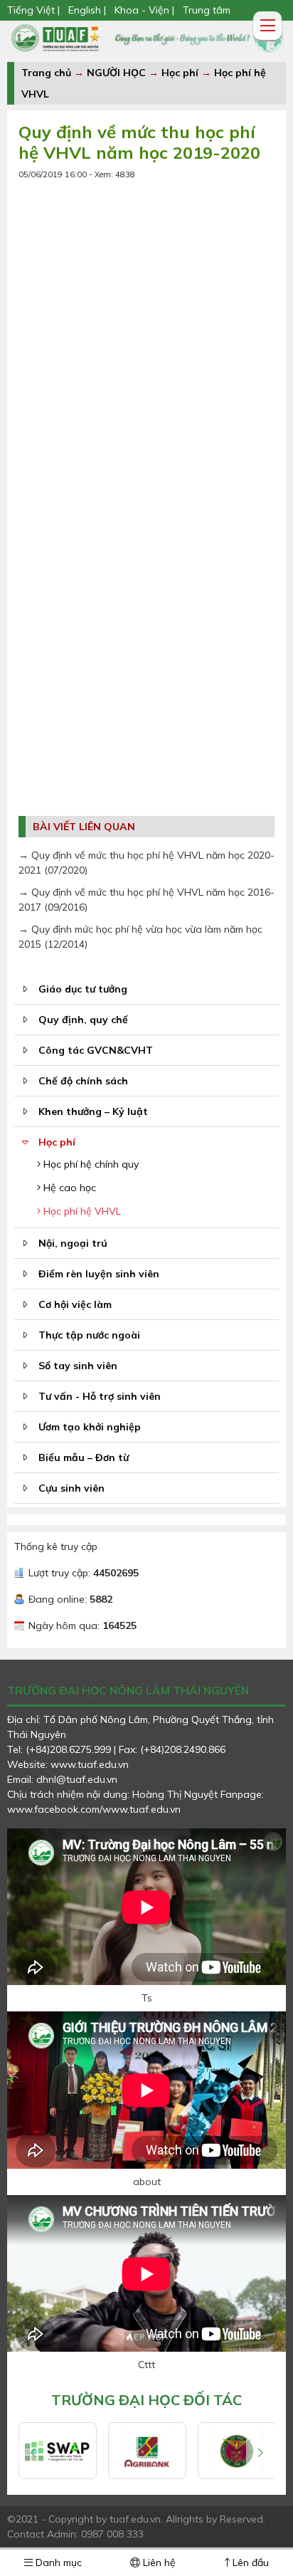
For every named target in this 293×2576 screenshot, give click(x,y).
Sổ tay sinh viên (78, 1366)
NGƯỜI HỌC (118, 73)
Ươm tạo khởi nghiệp (90, 1427)
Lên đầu (249, 2562)
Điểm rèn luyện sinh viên (99, 1274)
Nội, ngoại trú (73, 1243)
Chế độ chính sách (83, 1081)
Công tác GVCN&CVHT (96, 1050)
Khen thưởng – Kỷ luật (93, 1111)
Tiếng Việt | (35, 10)
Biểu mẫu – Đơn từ (84, 1457)
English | (87, 10)
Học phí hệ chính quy (90, 1164)
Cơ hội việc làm (75, 1304)
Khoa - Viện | (144, 10)
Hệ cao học (68, 1188)
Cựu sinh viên (71, 1488)
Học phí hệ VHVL (81, 1211)
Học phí (180, 73)
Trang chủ (46, 73)
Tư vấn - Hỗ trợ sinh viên (100, 1396)
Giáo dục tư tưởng (83, 989)
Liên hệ (158, 2562)
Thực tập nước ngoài (89, 1335)
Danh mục (57, 2562)
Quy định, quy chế (83, 1020)
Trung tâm (207, 10)
